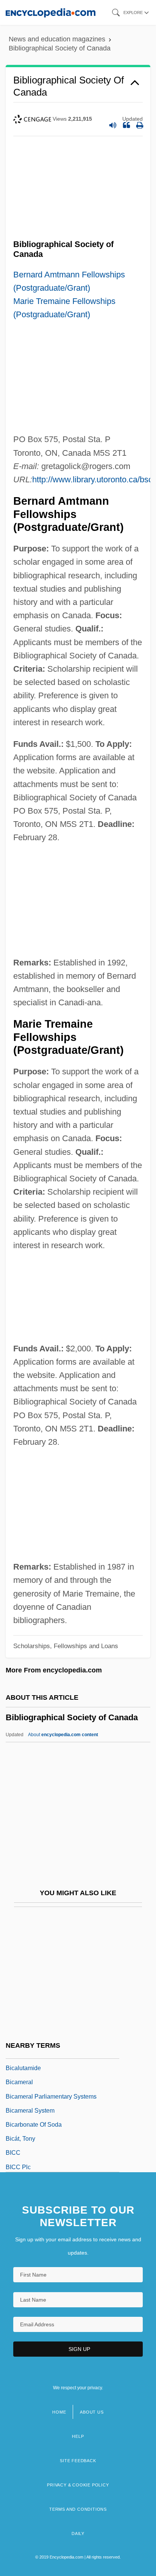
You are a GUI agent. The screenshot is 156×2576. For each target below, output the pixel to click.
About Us (92, 2412)
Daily (78, 2533)
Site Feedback (78, 2461)
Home (59, 2412)
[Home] (51, 12)
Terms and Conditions (78, 2509)
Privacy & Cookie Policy (78, 2485)
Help (78, 2436)
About (63, 1735)
